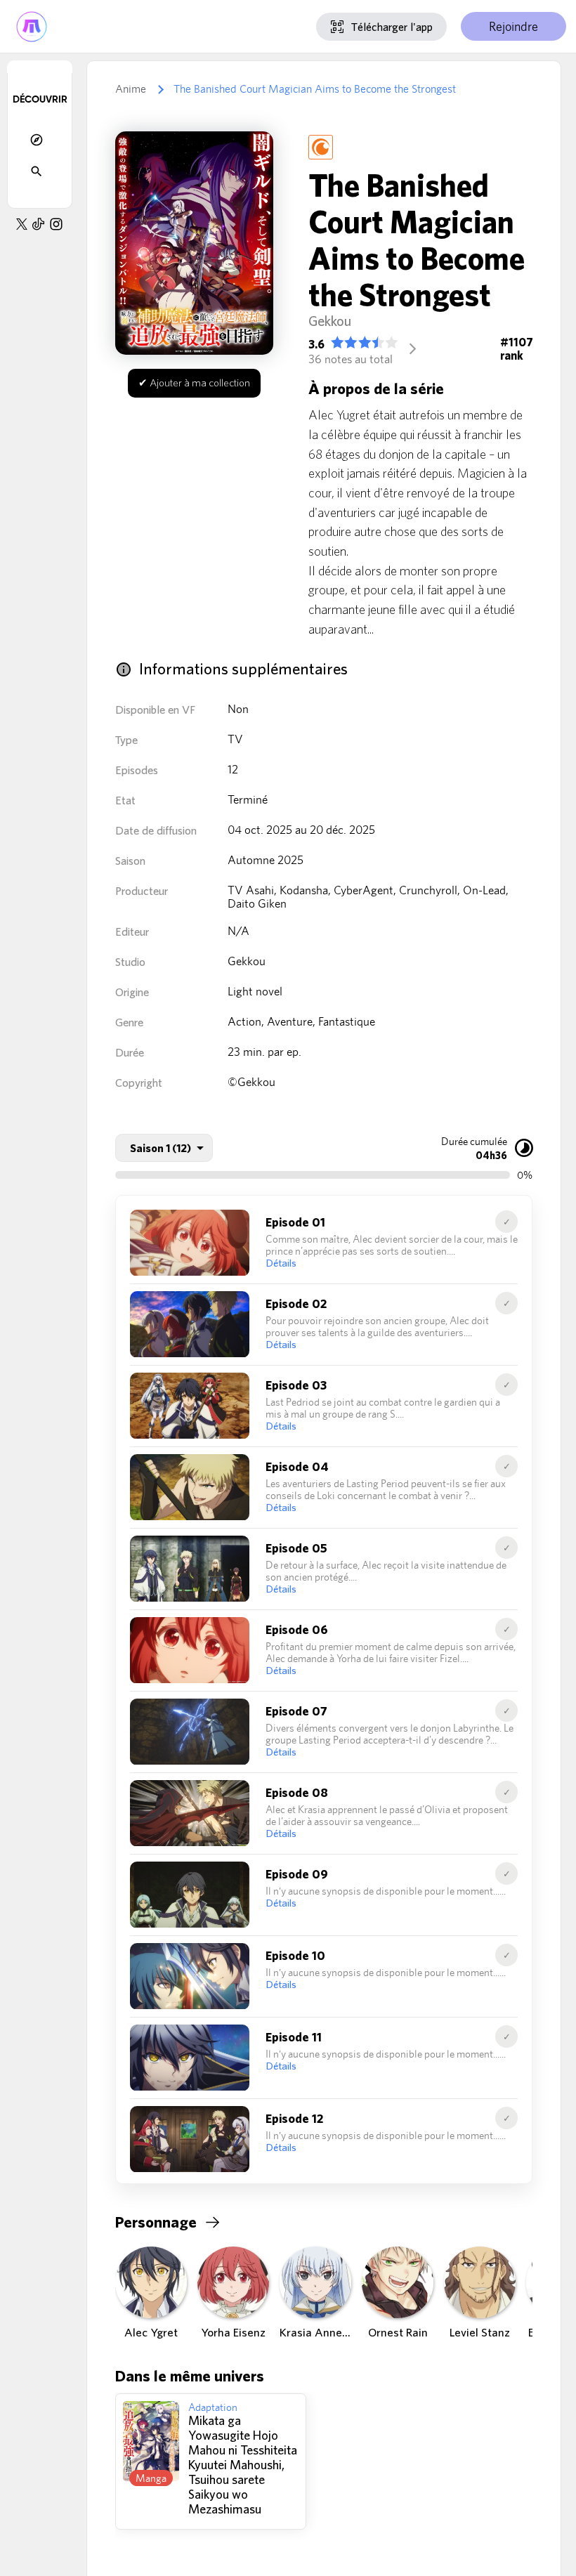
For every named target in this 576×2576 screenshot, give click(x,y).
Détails (281, 1263)
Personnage (156, 2222)
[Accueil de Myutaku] (32, 26)
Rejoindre (513, 26)
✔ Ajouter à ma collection (194, 383)
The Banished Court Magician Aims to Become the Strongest (315, 89)
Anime (131, 89)
